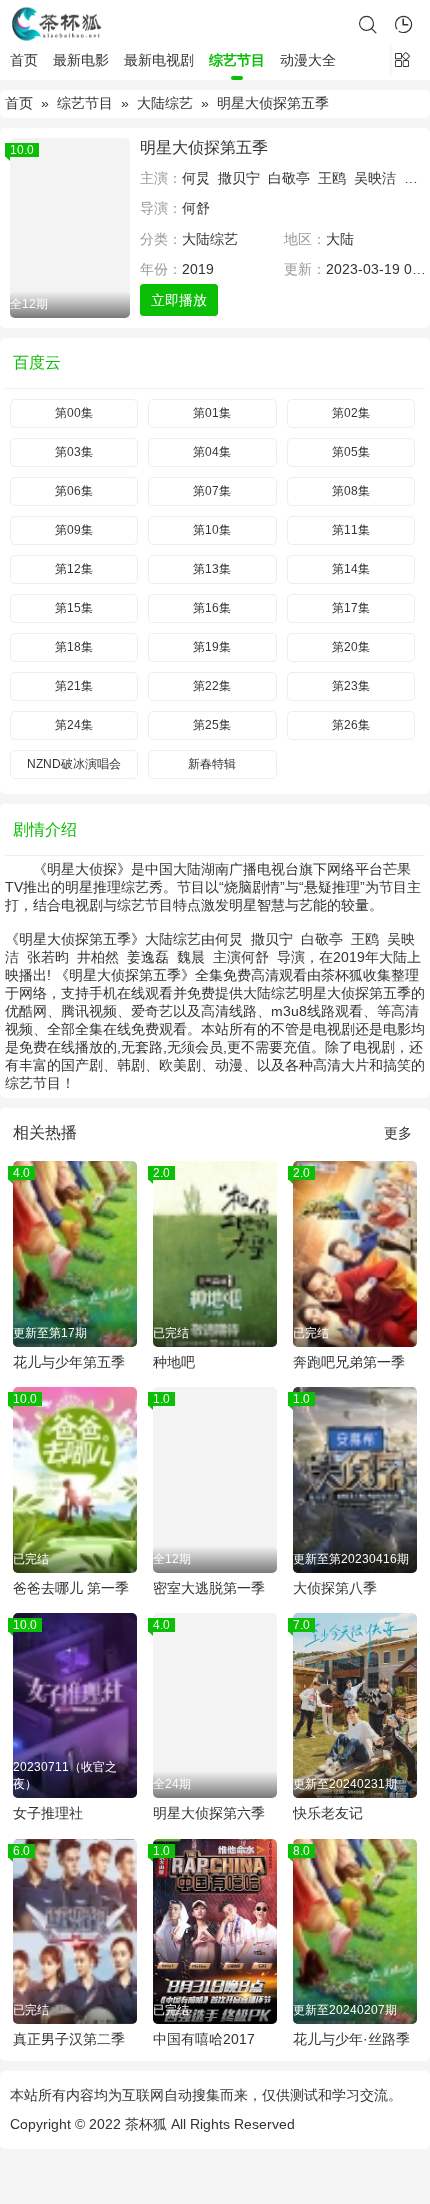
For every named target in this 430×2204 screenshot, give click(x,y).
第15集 (74, 608)
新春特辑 (212, 764)
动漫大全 (308, 60)
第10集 (212, 530)
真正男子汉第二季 (69, 2039)
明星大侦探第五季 (204, 147)
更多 (398, 1133)
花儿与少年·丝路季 (351, 2039)
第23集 (351, 686)
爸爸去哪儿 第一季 (71, 1588)
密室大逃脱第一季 (209, 1588)
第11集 (351, 530)
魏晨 (191, 957)
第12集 (74, 569)
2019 (198, 269)
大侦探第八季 (335, 1588)
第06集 (74, 491)
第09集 (74, 530)
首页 (24, 60)
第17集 (351, 608)
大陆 (340, 239)
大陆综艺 (165, 103)
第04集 (212, 452)
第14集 (351, 569)
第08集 (351, 491)
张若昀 (48, 957)
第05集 (351, 452)
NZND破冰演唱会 (74, 764)
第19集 (212, 647)
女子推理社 (48, 1813)
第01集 (212, 413)
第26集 (351, 725)
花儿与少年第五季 (69, 1362)
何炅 (196, 178)
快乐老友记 (328, 1813)
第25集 (212, 725)
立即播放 (179, 300)
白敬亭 (289, 178)
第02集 (351, 413)
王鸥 (332, 178)
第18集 (74, 647)
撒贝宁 (239, 178)
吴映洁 (375, 178)
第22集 (212, 686)
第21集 (74, 686)
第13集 (212, 569)
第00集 (74, 413)
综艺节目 (237, 60)
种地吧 (174, 1362)
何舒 (196, 208)
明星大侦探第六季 (209, 1813)
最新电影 (81, 60)
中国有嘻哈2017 (204, 2039)
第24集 (74, 725)
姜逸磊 (148, 957)
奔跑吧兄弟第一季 (349, 1362)
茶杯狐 (146, 2124)
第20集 (351, 647)
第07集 (212, 491)
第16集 (212, 608)
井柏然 (98, 957)
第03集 (74, 452)
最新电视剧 (159, 60)
